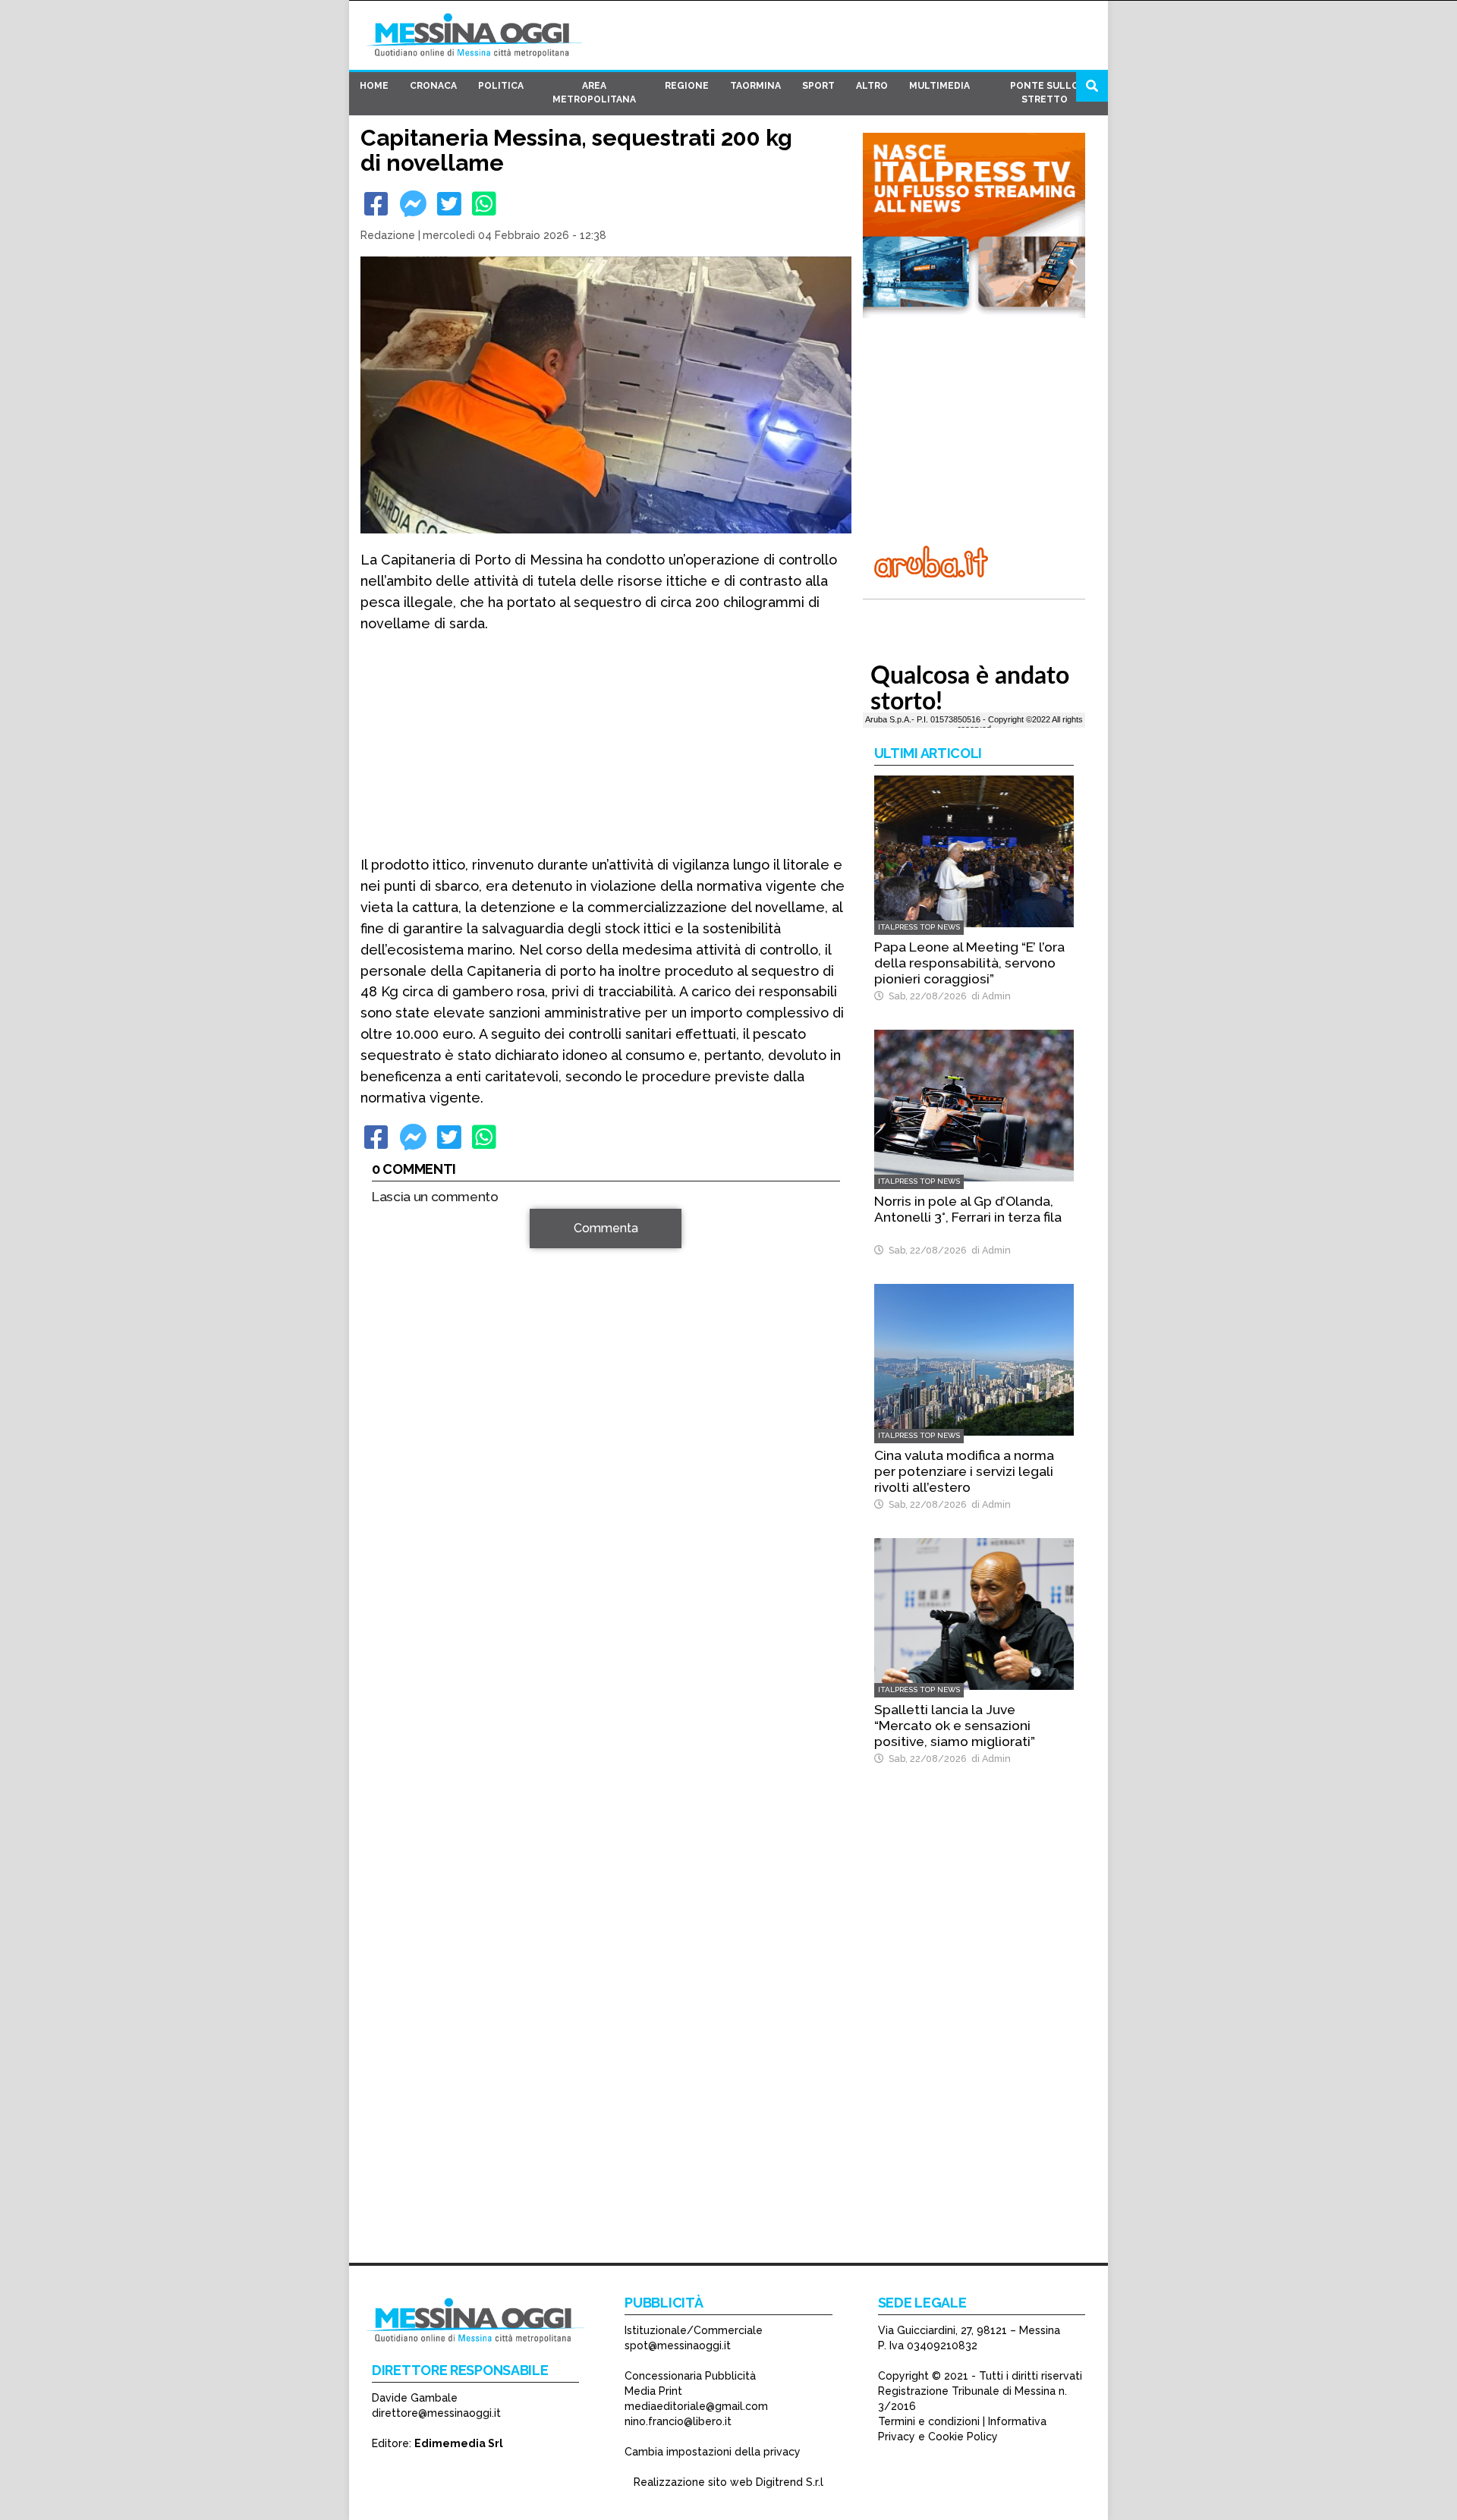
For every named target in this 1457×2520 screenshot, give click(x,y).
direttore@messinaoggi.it (436, 2413)
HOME (374, 86)
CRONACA (433, 86)
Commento (403, 1236)
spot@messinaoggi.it (678, 2345)
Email (390, 1446)
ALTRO (872, 86)
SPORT (818, 86)
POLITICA (501, 86)
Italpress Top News (919, 927)
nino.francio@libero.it (678, 2421)
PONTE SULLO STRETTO (1045, 93)
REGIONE (687, 86)
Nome (392, 1419)
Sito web (396, 1473)
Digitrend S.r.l (790, 2482)
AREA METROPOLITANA (594, 93)
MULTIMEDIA (939, 86)
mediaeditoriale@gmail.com (696, 2406)
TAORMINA (755, 86)
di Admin (989, 996)
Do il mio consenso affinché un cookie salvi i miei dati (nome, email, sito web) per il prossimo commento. (595, 1521)
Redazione (388, 235)
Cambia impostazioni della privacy (713, 2452)
